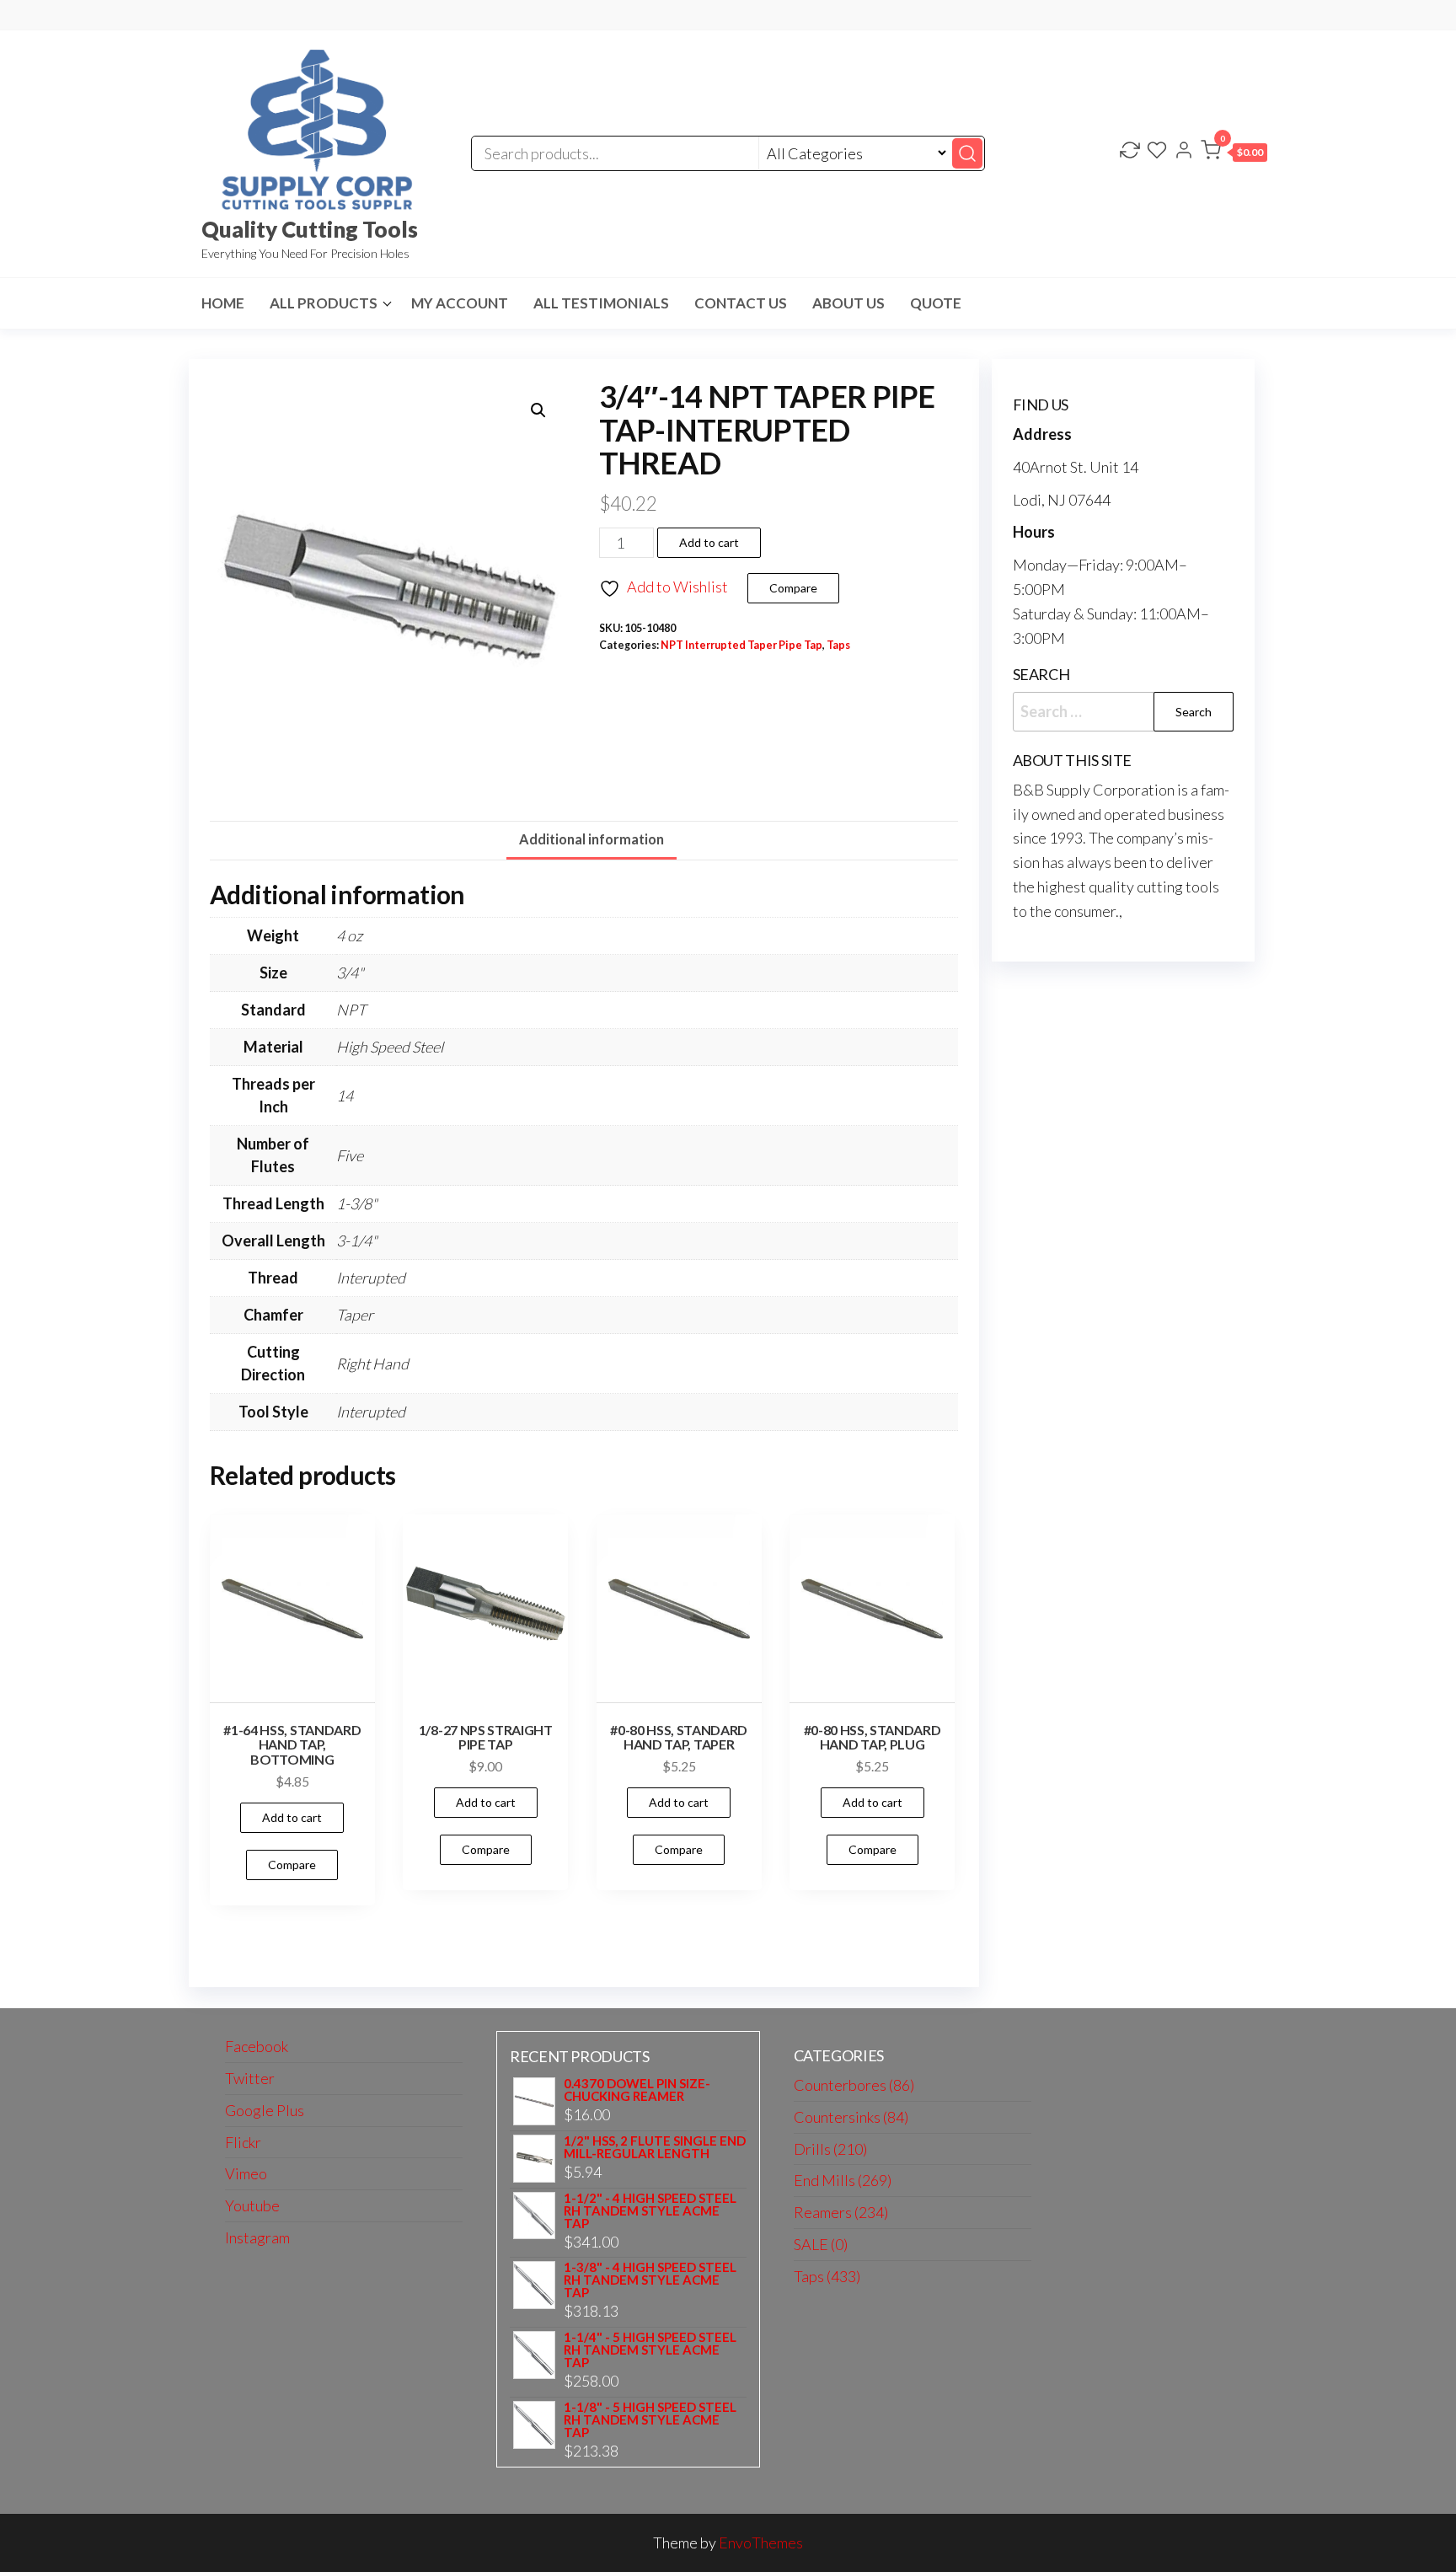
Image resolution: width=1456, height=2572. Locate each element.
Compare (793, 588)
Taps (838, 645)
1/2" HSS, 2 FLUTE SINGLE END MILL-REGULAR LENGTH (655, 2147)
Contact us (741, 303)
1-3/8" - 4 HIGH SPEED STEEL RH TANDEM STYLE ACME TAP (650, 2280)
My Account (460, 303)
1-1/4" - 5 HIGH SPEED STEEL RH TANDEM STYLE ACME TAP (650, 2350)
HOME (223, 303)
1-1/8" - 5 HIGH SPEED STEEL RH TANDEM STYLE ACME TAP (650, 2420)
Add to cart (709, 542)
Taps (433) (827, 2276)
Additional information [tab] (591, 839)
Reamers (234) (841, 2212)
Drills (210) (830, 2149)
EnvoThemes (761, 2543)
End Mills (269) (843, 2180)
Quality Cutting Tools (310, 229)
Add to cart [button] (292, 1817)
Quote (936, 303)
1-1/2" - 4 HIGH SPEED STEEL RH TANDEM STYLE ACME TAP (650, 2211)
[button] (1234, 153)
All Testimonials (601, 303)
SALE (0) (821, 2244)
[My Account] (1184, 152)
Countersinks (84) (851, 2117)
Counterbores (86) (854, 2085)
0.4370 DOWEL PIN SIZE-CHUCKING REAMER (637, 2090)
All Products (324, 303)
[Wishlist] (1157, 152)
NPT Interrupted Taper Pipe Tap (741, 645)
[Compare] (1130, 152)
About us (848, 303)
